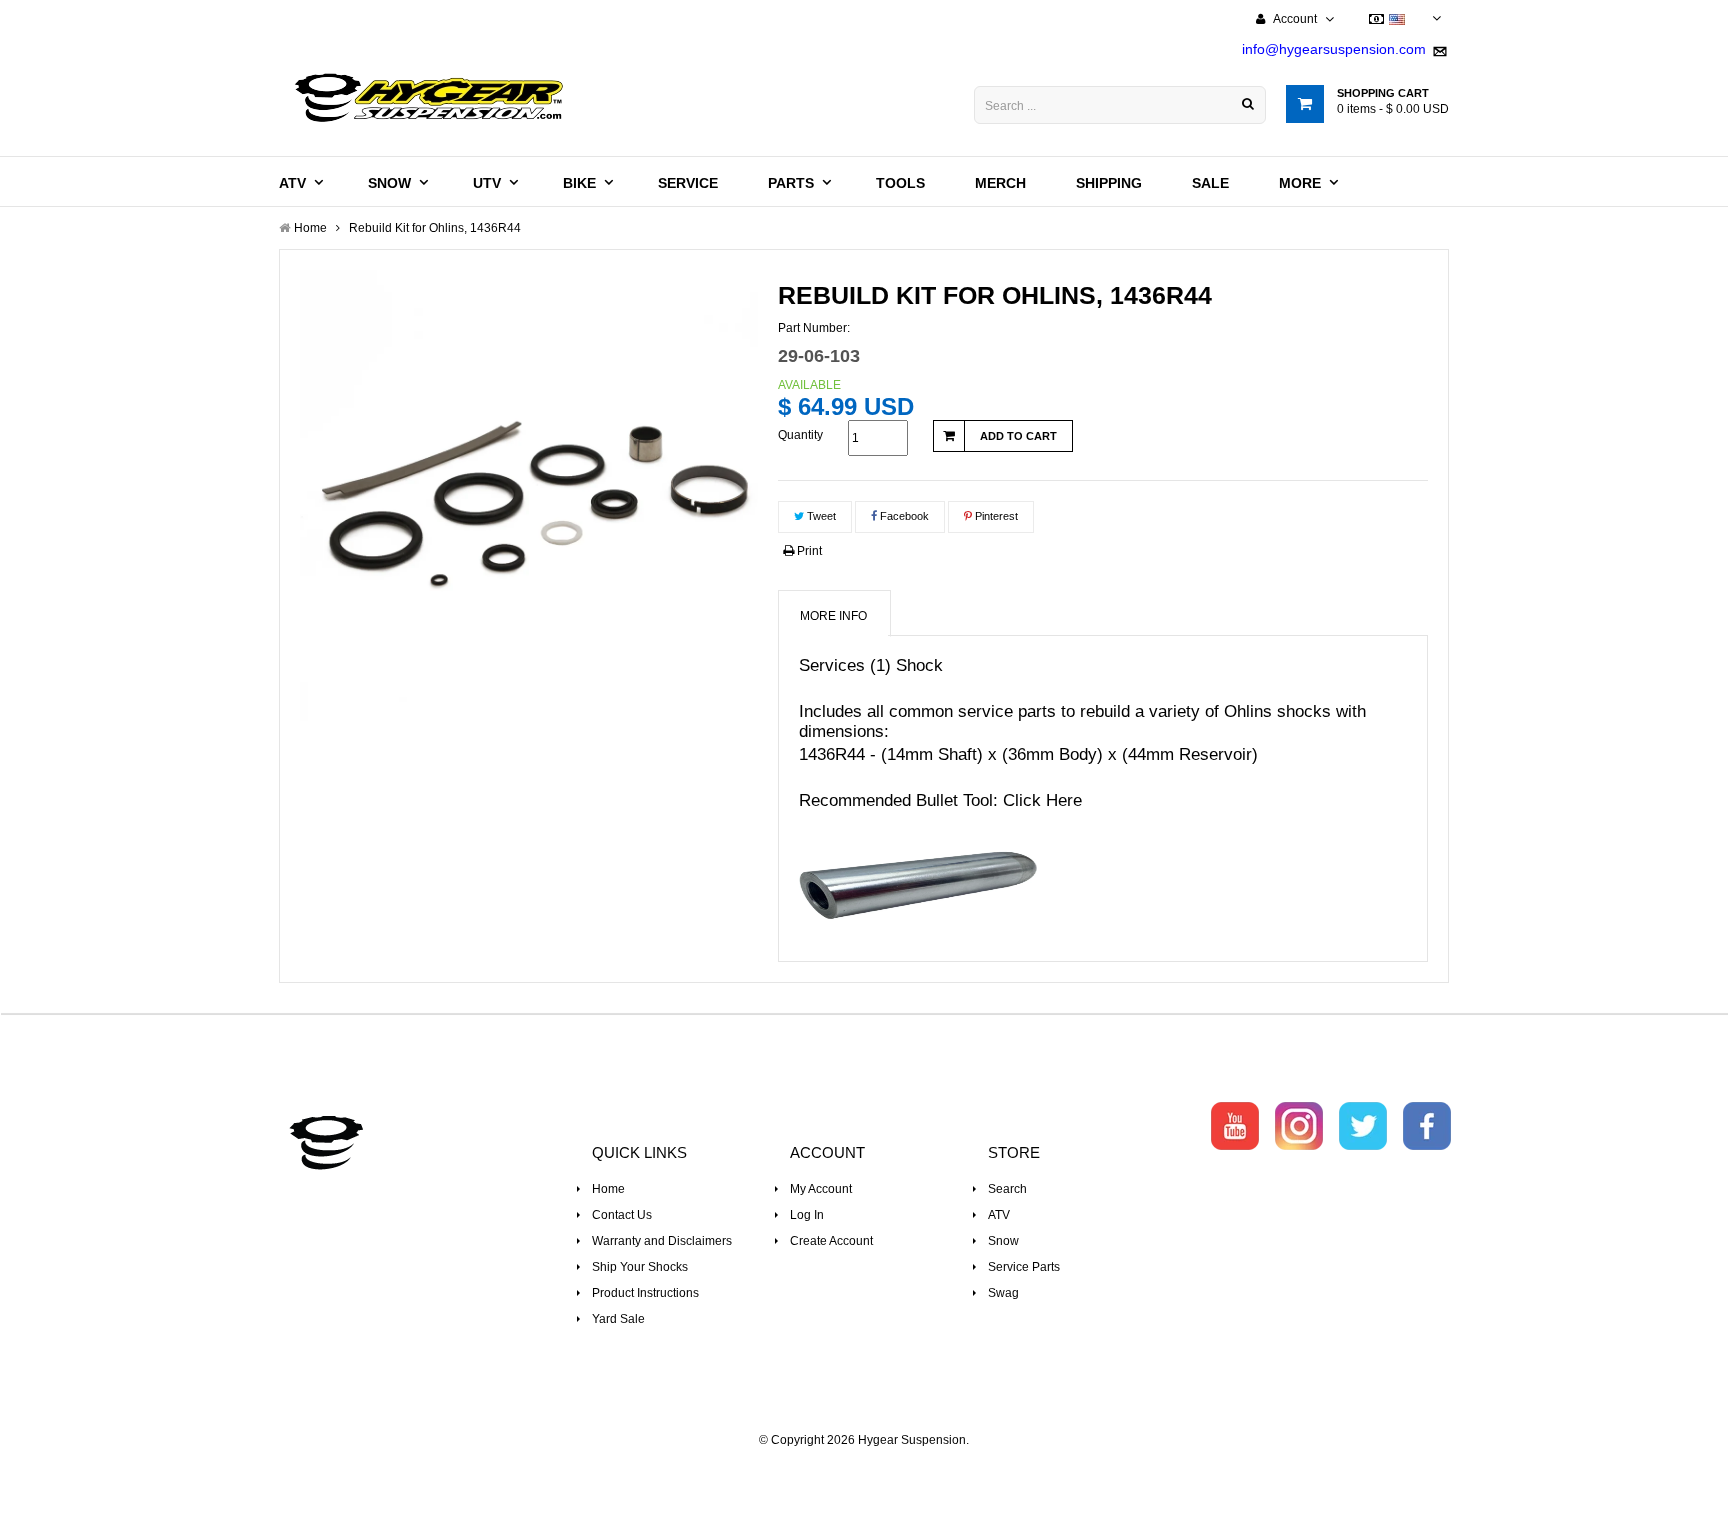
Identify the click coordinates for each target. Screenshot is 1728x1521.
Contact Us (622, 1215)
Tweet (820, 516)
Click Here (1042, 800)
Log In (807, 1215)
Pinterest (995, 516)
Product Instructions (645, 1293)
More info (833, 616)
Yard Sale (618, 1319)
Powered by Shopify (864, 1467)
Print (808, 551)
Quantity (800, 435)
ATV (999, 1215)
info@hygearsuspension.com (1334, 49)
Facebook (903, 516)
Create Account (831, 1241)
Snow (1003, 1241)
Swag (1003, 1293)
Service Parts (1024, 1267)
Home (608, 1189)
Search (1007, 1189)
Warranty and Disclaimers (662, 1241)
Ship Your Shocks (640, 1267)
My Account (821, 1189)
